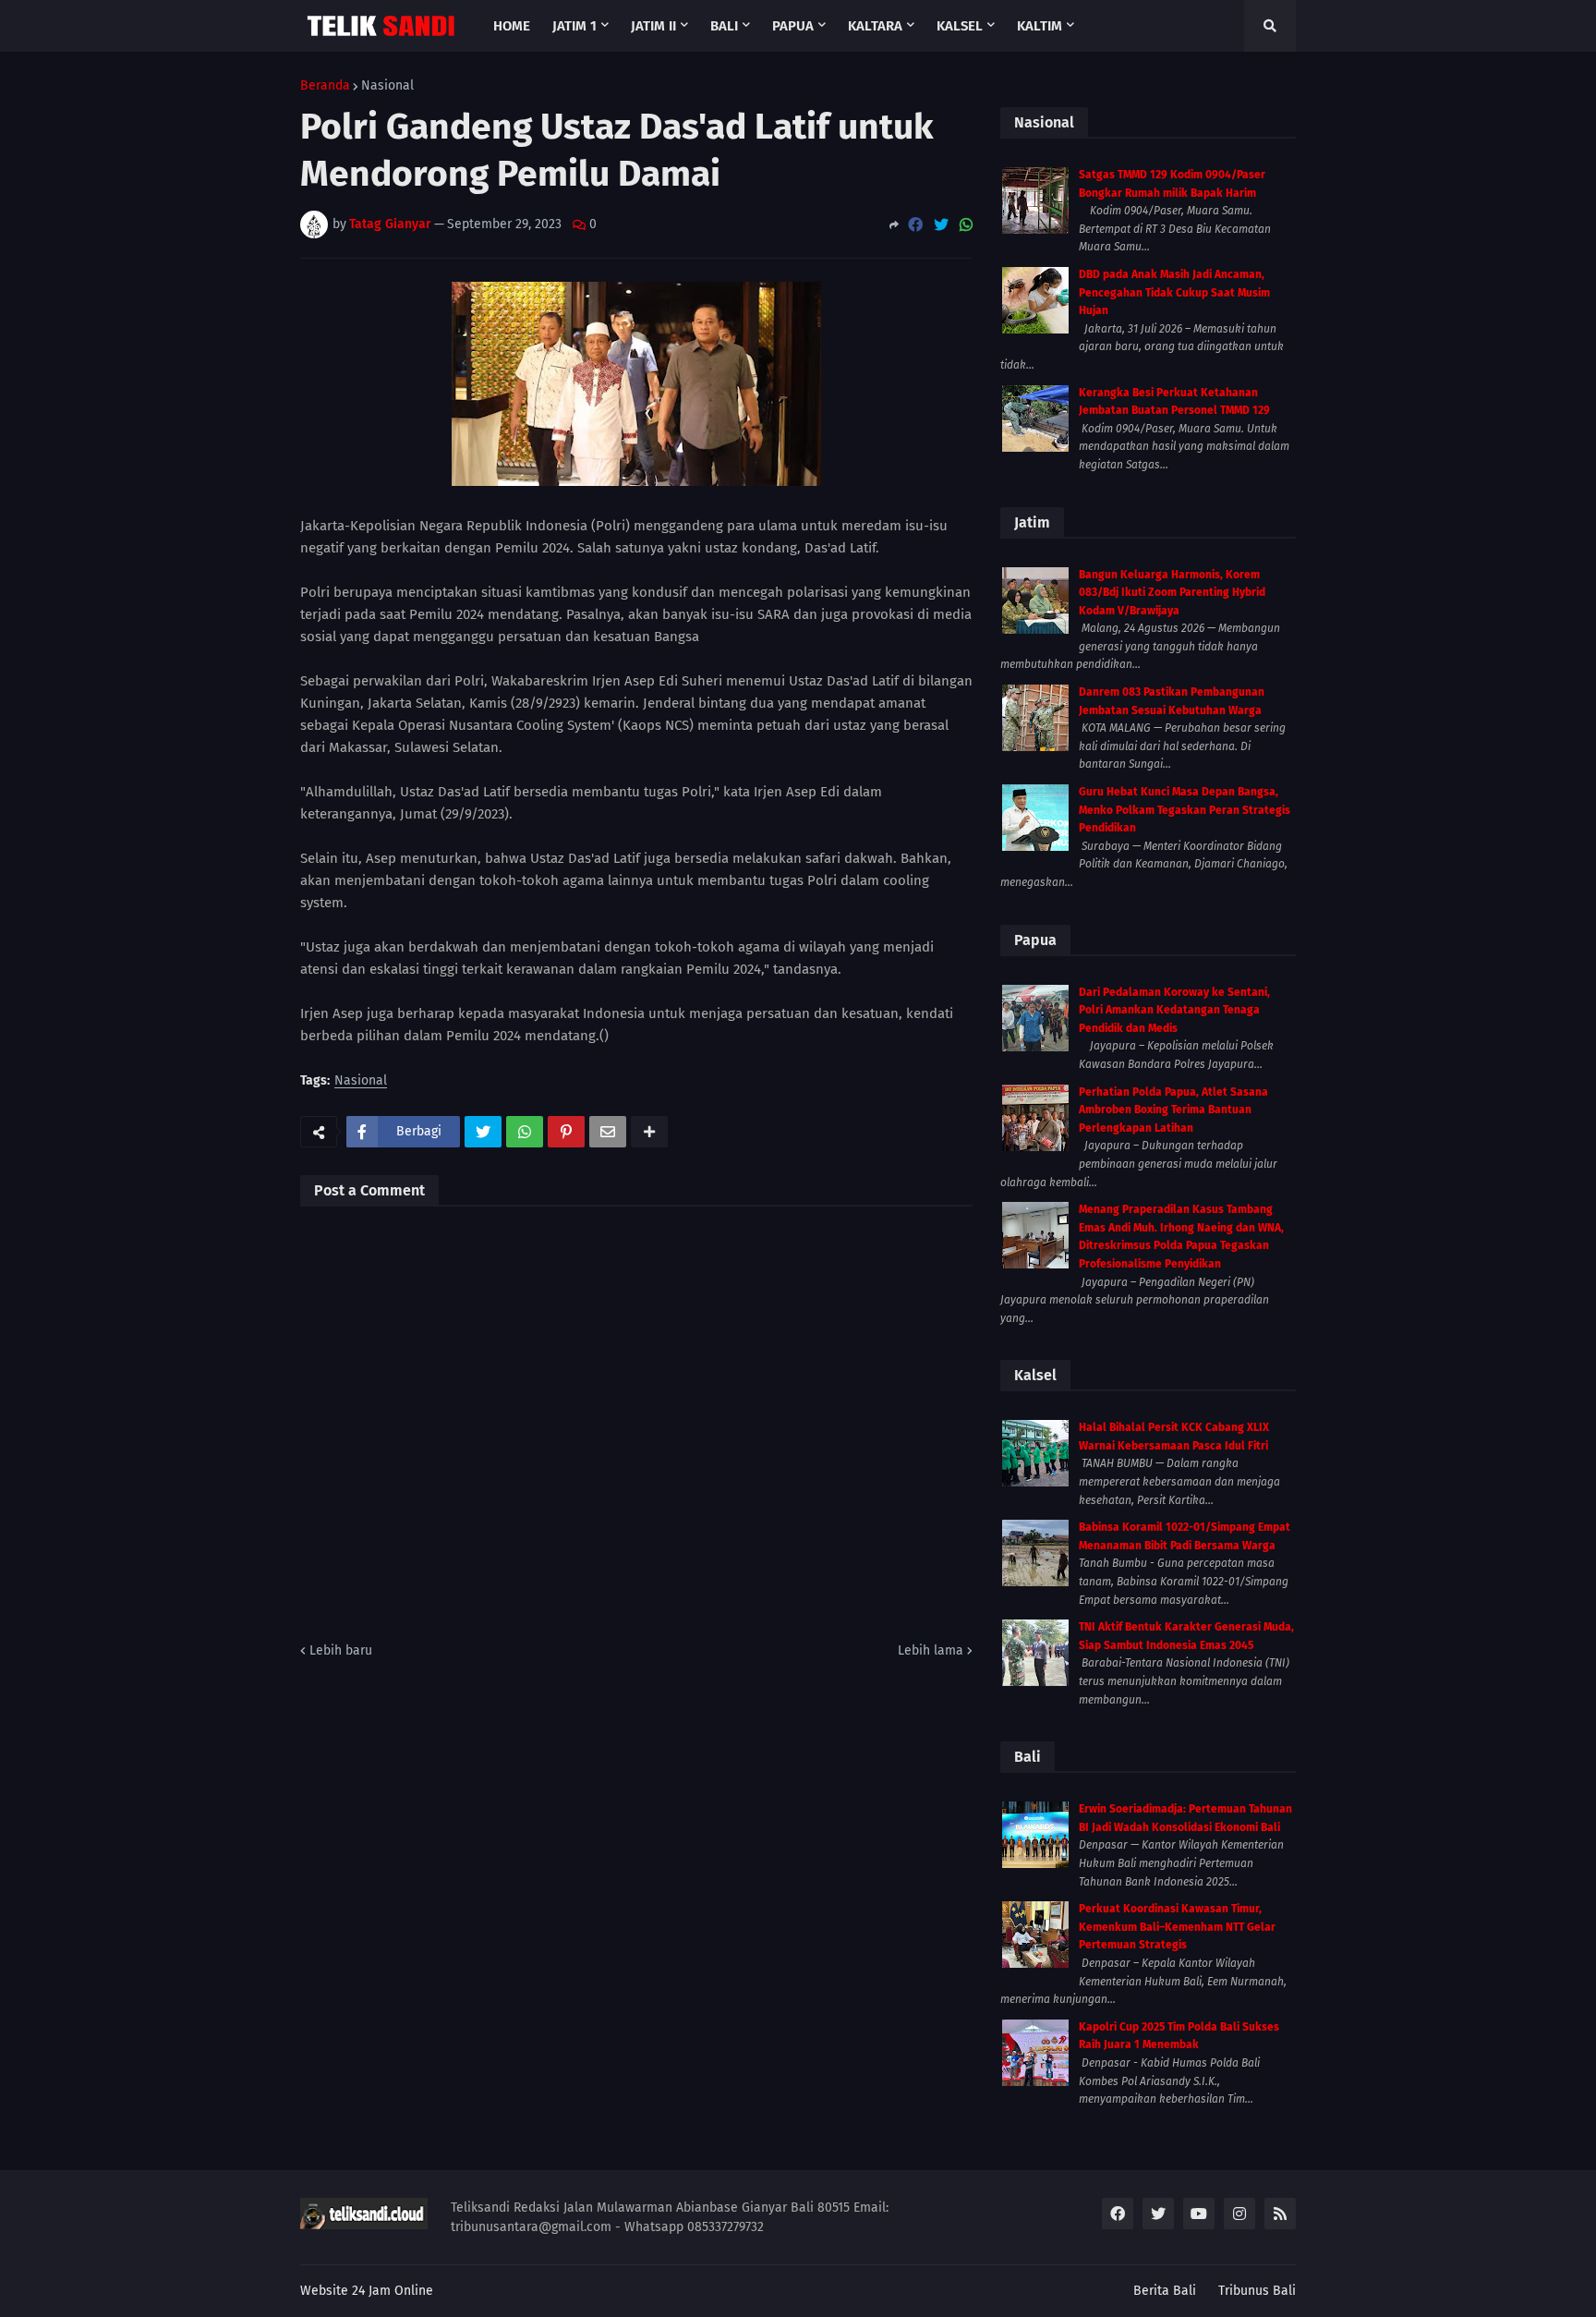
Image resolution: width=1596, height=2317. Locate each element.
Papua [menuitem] (793, 26)
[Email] (608, 1132)
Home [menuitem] (512, 26)
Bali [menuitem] (724, 26)
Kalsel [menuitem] (960, 26)
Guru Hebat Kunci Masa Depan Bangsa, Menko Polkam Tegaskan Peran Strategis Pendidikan (1185, 810)
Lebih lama (931, 1650)
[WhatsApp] (966, 225)
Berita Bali (1165, 2291)
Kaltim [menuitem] (1040, 26)
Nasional (387, 86)
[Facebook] (915, 225)
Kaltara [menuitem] (875, 26)
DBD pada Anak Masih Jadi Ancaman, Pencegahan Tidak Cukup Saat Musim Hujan (1174, 292)
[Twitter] (941, 225)
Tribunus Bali (1257, 2291)
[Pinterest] (566, 1132)
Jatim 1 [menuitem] (574, 26)
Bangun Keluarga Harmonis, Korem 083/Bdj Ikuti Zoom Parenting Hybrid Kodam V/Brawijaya (1172, 593)
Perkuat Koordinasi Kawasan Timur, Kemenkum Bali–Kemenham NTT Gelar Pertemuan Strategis (1177, 1927)
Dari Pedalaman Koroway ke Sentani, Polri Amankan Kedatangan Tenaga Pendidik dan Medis (1174, 1010)
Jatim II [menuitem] (653, 26)
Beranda (325, 86)
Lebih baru (341, 1650)
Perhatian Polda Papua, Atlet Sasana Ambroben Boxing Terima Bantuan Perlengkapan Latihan (1173, 1110)
